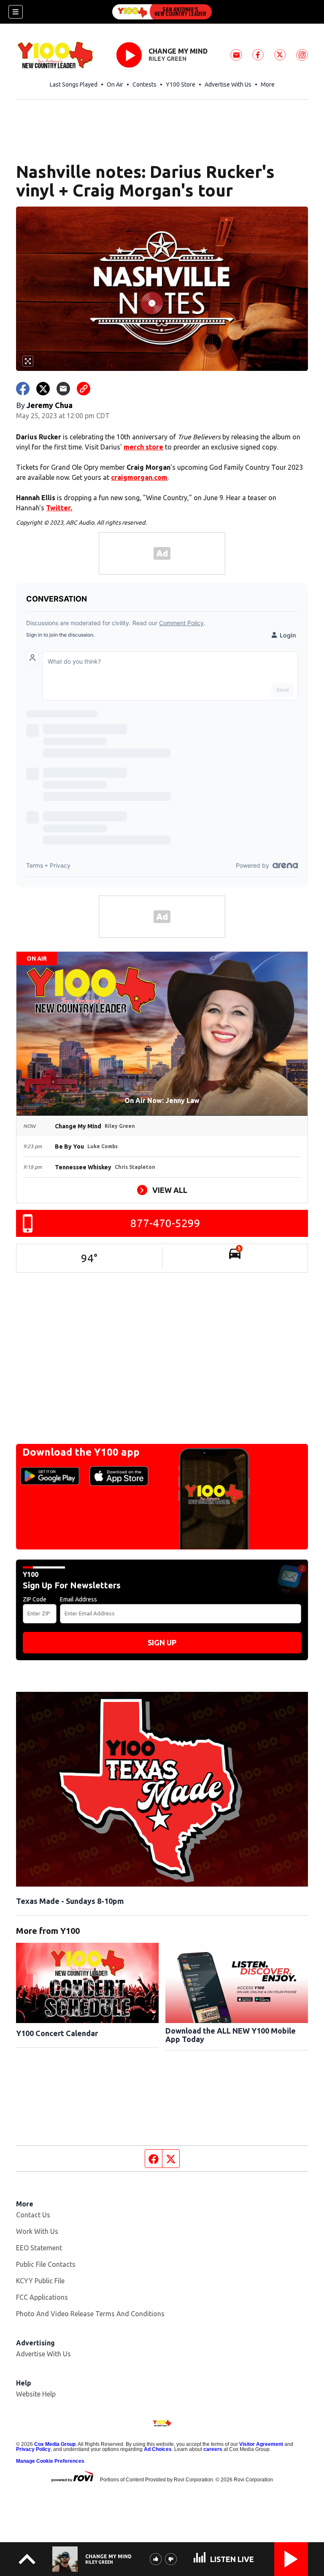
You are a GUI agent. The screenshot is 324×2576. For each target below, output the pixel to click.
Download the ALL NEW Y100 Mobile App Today (231, 2035)
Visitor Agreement (261, 2444)
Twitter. (59, 508)
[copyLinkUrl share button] (84, 389)
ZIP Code (35, 1599)
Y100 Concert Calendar (57, 2033)
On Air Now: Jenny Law (162, 1100)
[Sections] (16, 12)
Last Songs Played (74, 84)
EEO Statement (39, 2248)
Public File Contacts (46, 2264)
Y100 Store (181, 84)
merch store (143, 447)
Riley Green (167, 59)
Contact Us (33, 2215)
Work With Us (37, 2231)
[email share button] (63, 389)
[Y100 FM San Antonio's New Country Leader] (162, 12)
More (268, 84)
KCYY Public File (40, 2281)
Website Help (36, 2394)
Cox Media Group (55, 2444)
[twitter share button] (43, 389)
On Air (115, 84)
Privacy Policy (33, 2449)
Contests (144, 84)
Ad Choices (158, 2449)
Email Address (78, 1599)
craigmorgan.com (139, 477)
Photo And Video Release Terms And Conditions (90, 2314)
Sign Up (162, 1642)
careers (213, 2449)
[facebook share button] (23, 389)
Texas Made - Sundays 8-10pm (70, 1901)
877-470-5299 (165, 1223)
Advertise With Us (228, 84)
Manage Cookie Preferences (50, 2461)
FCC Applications (42, 2297)
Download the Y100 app (81, 1452)
